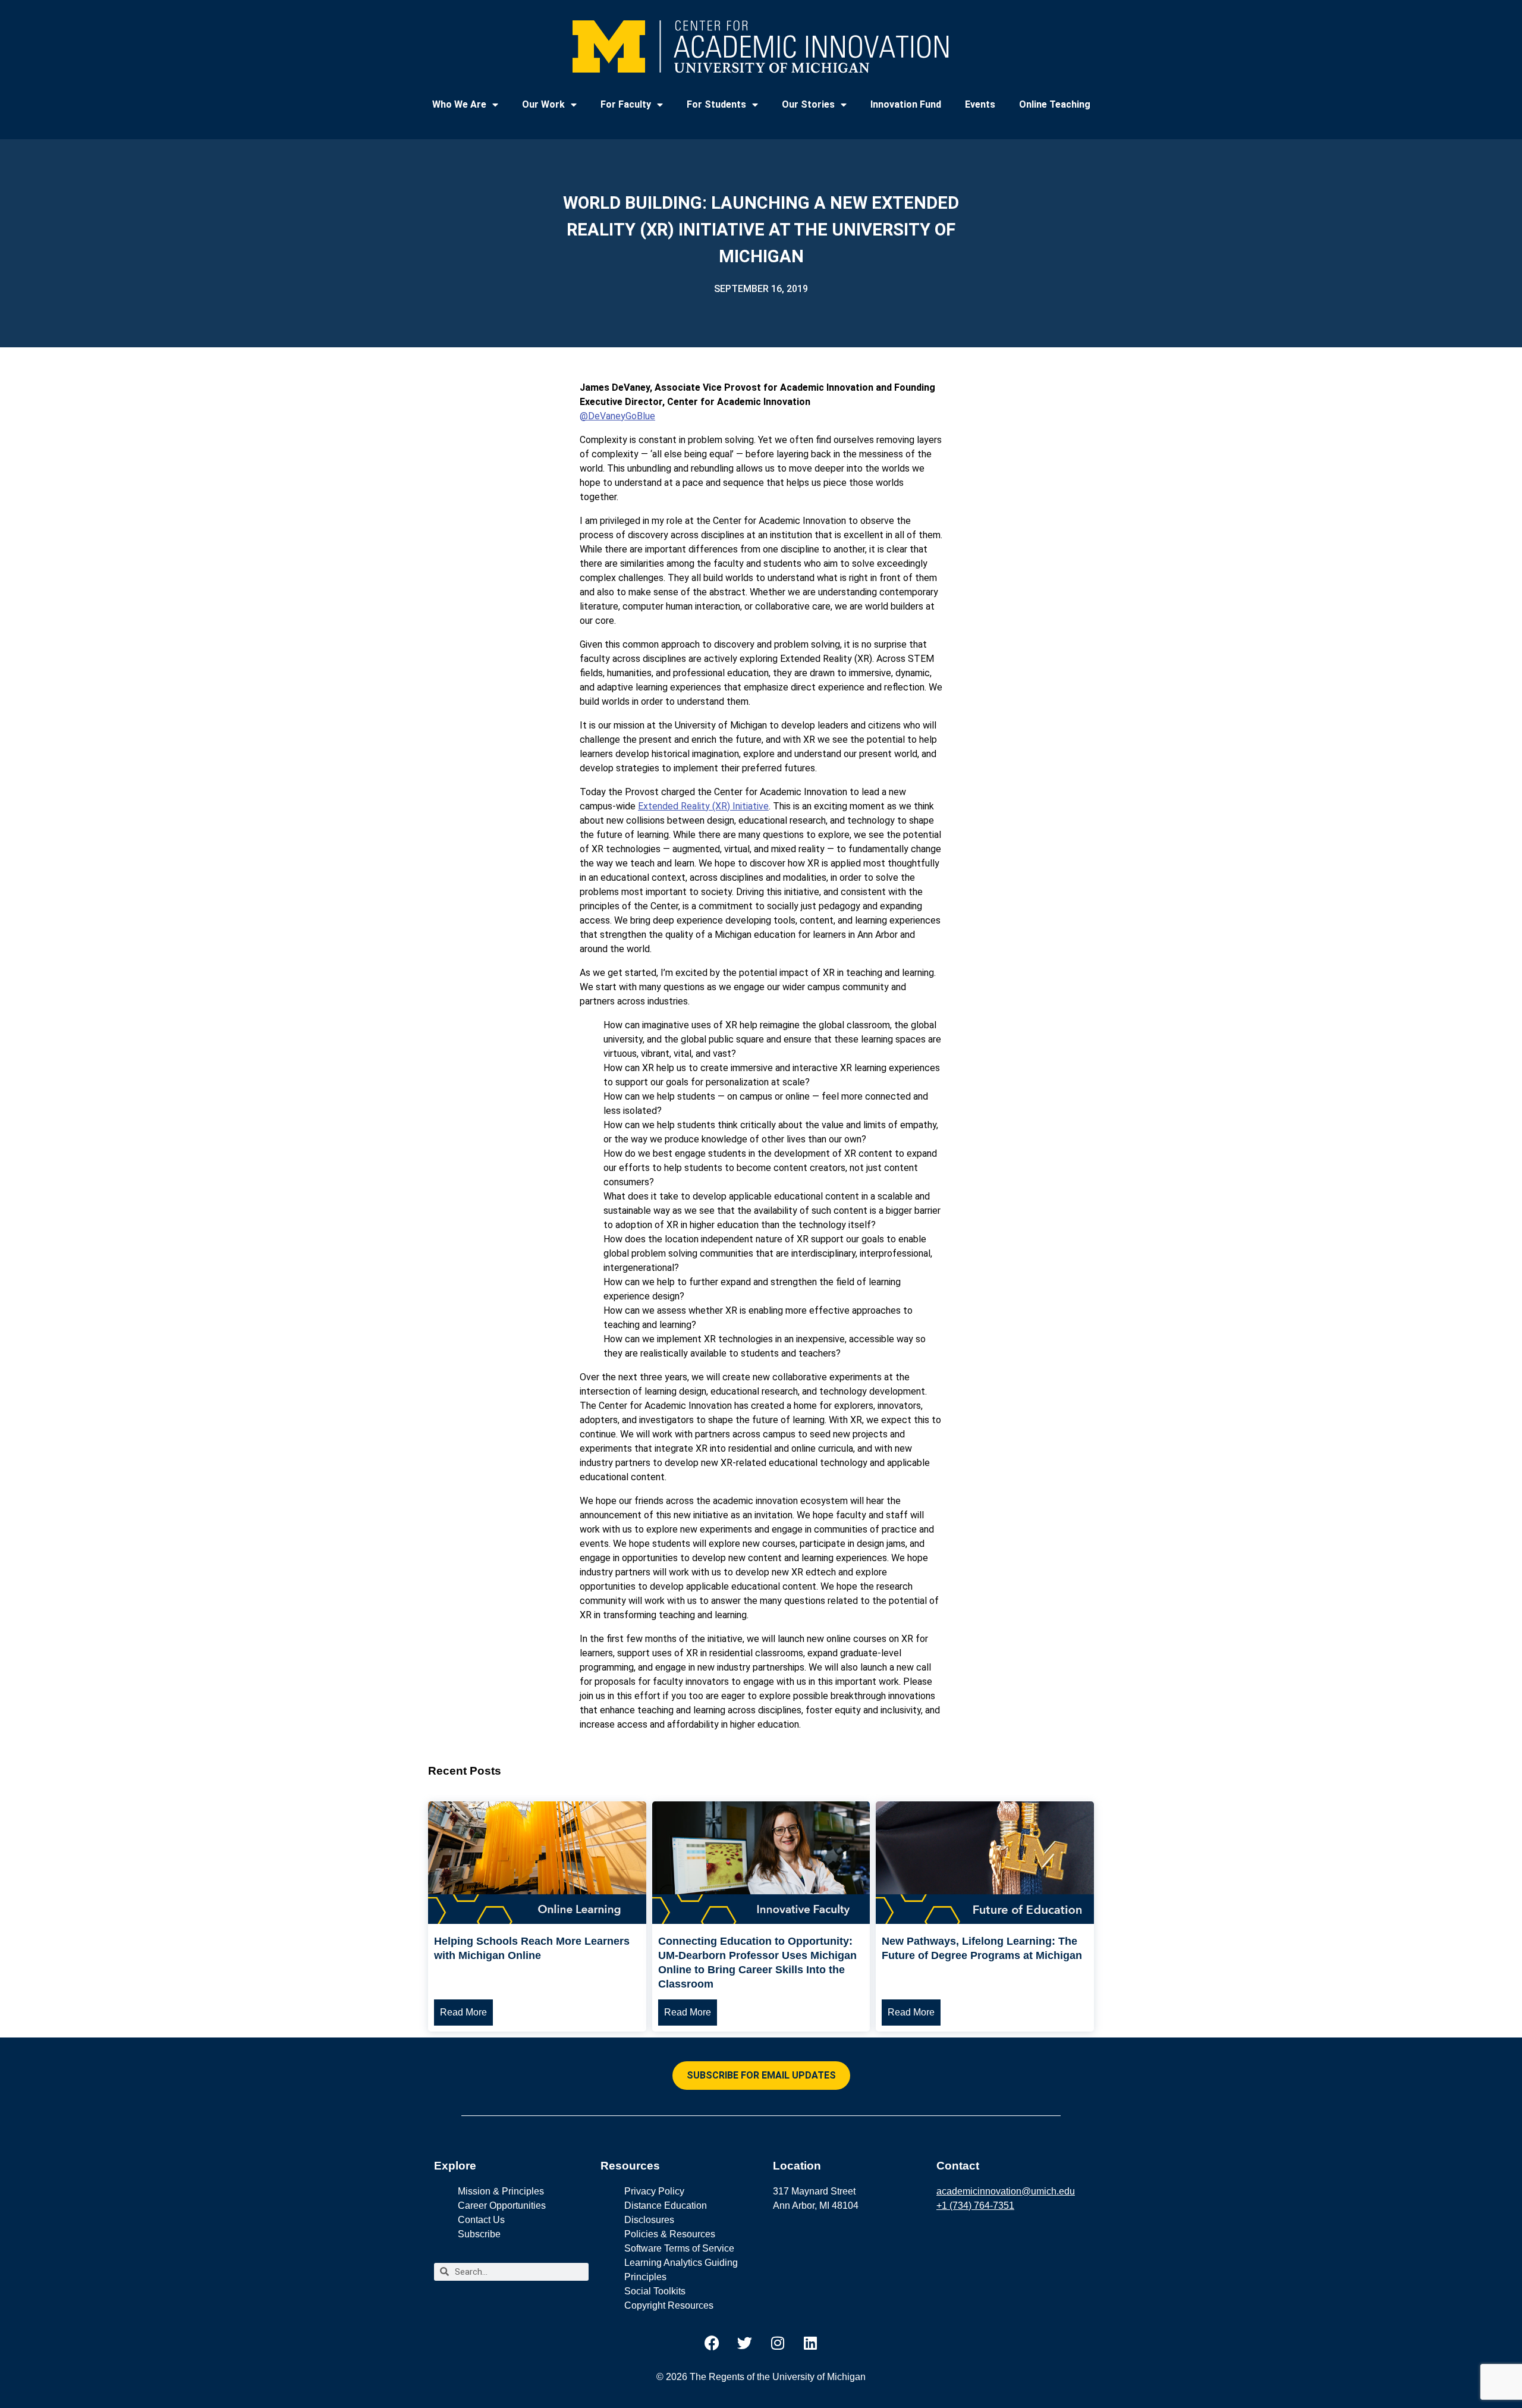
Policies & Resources (670, 2234)
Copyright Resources (669, 2305)
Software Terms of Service (679, 2248)
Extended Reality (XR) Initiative (703, 806)
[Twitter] (745, 2343)
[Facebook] (712, 2343)
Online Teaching (1055, 104)
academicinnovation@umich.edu (1006, 2191)
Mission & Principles (501, 2191)
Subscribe (479, 2234)
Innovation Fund (906, 104)
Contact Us (481, 2220)
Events (980, 104)
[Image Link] (537, 1921)
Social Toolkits (655, 2291)
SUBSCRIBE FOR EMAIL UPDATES (761, 2075)
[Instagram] (778, 2343)
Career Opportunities (502, 2205)
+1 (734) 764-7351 (975, 2205)
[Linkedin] (810, 2343)
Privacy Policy (654, 2191)
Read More (463, 2012)
